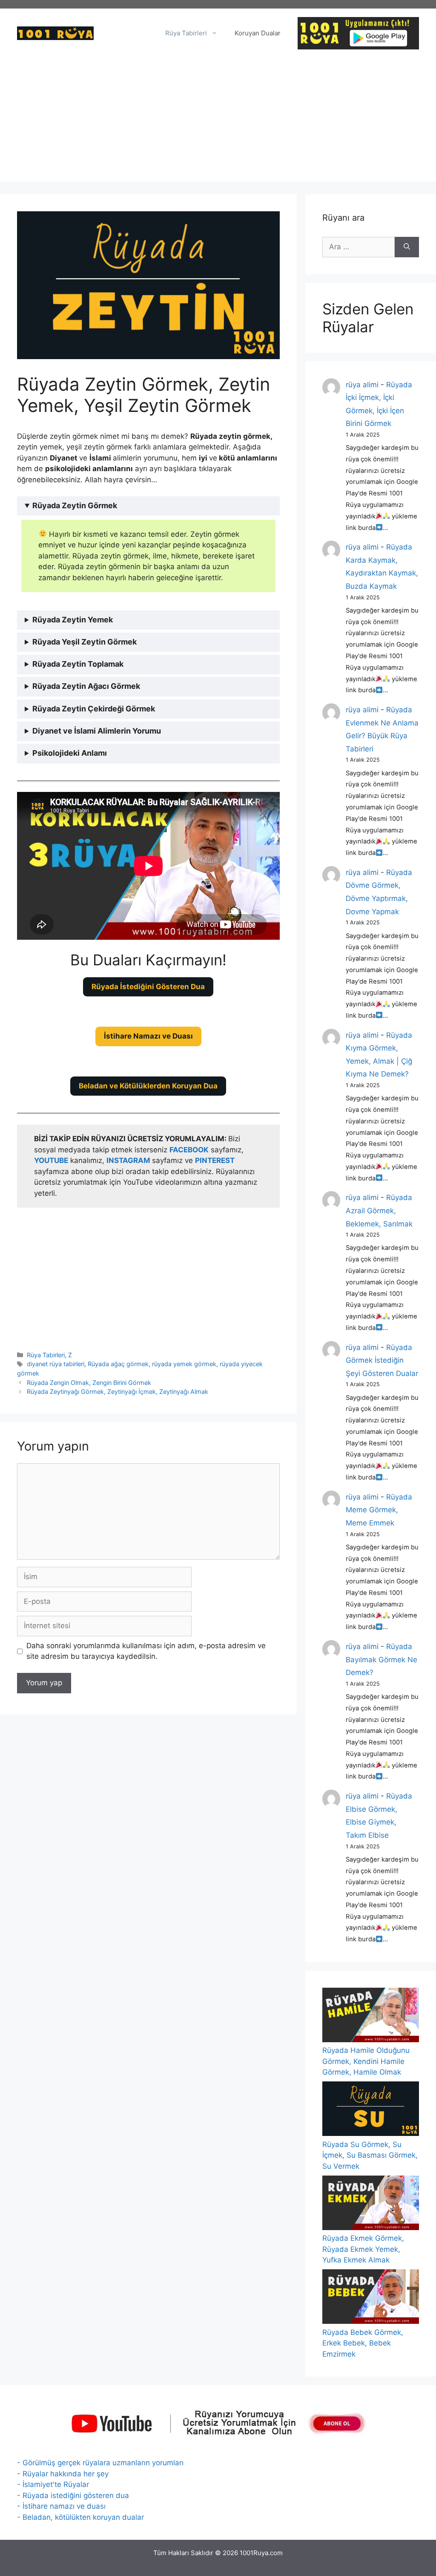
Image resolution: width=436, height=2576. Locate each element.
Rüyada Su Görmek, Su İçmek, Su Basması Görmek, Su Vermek (370, 2155)
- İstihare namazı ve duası (61, 2506)
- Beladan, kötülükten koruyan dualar (80, 2517)
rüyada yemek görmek (184, 1364)
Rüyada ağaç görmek (118, 1364)
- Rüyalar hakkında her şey (63, 2474)
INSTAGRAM (128, 1160)
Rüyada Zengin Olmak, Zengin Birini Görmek (89, 1383)
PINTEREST (215, 1160)
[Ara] (407, 247)
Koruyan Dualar (258, 33)
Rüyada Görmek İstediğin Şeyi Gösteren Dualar (382, 1360)
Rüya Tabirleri (186, 33)
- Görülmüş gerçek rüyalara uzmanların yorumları (100, 2463)
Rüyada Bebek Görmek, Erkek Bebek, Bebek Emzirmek (363, 2343)
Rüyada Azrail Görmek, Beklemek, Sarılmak (379, 1210)
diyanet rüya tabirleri (56, 1364)
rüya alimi (362, 385)
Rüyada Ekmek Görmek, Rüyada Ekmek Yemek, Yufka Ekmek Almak (363, 2249)
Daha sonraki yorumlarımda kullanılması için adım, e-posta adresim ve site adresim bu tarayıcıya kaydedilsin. (146, 1651)
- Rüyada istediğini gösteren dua (73, 2495)
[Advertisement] (218, 122)
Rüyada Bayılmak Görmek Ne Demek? (381, 1659)
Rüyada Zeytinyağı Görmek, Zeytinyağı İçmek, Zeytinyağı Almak (118, 1392)
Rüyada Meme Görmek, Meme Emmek (379, 1510)
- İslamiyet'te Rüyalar (53, 2484)
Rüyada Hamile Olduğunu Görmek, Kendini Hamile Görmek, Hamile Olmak (366, 2061)
